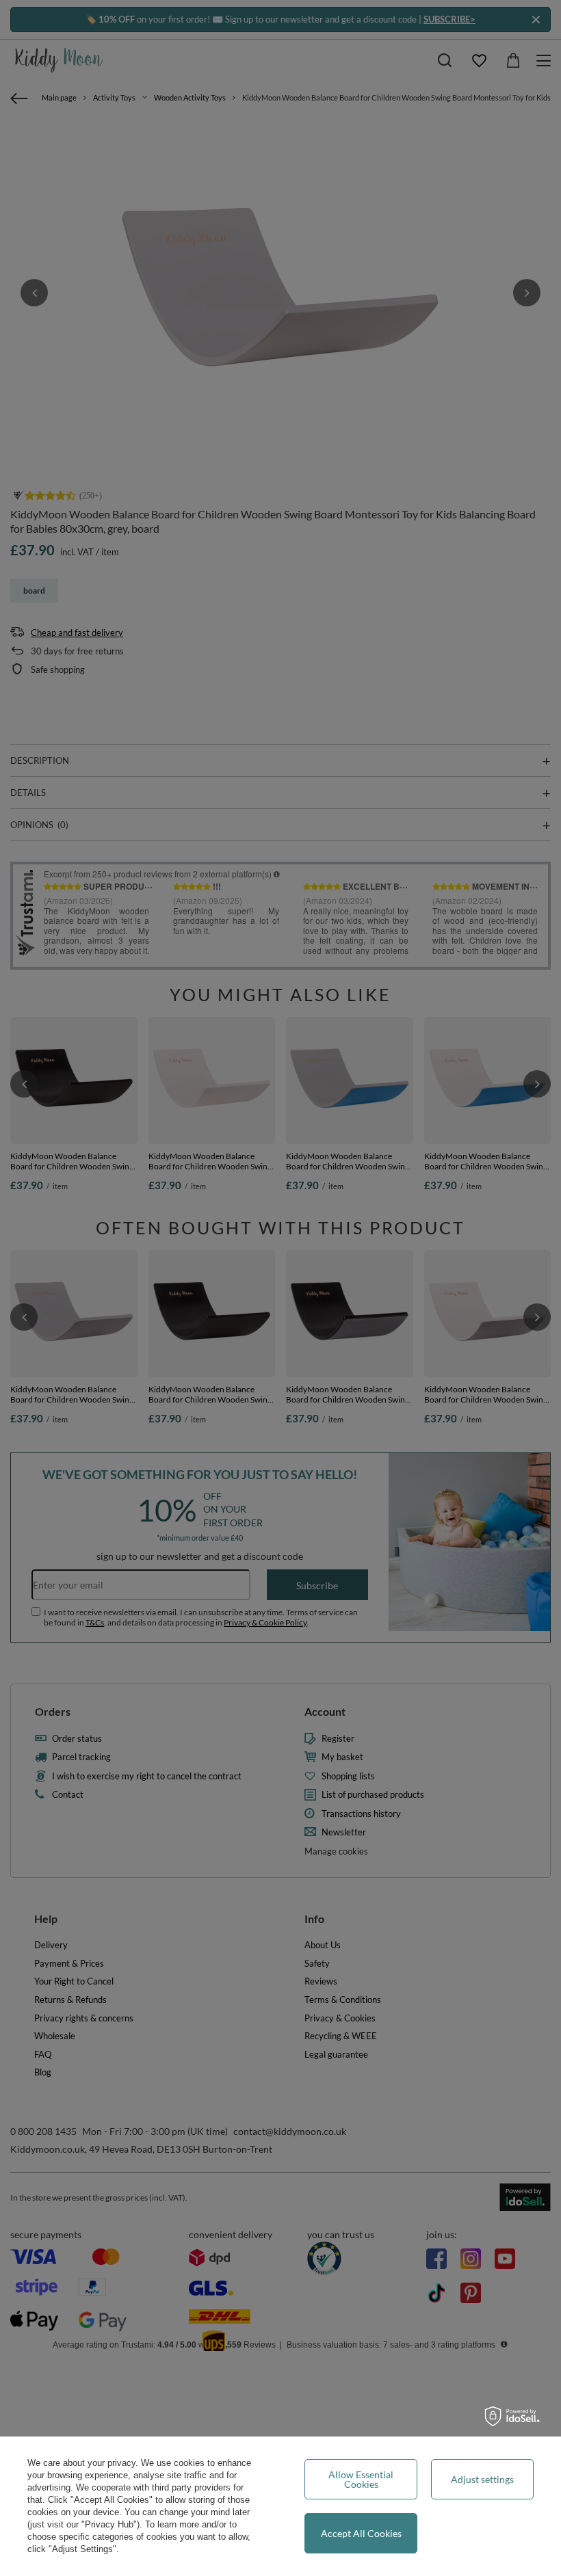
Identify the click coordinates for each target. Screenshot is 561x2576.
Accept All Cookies (361, 2533)
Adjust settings (482, 2479)
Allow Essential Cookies (361, 2479)
